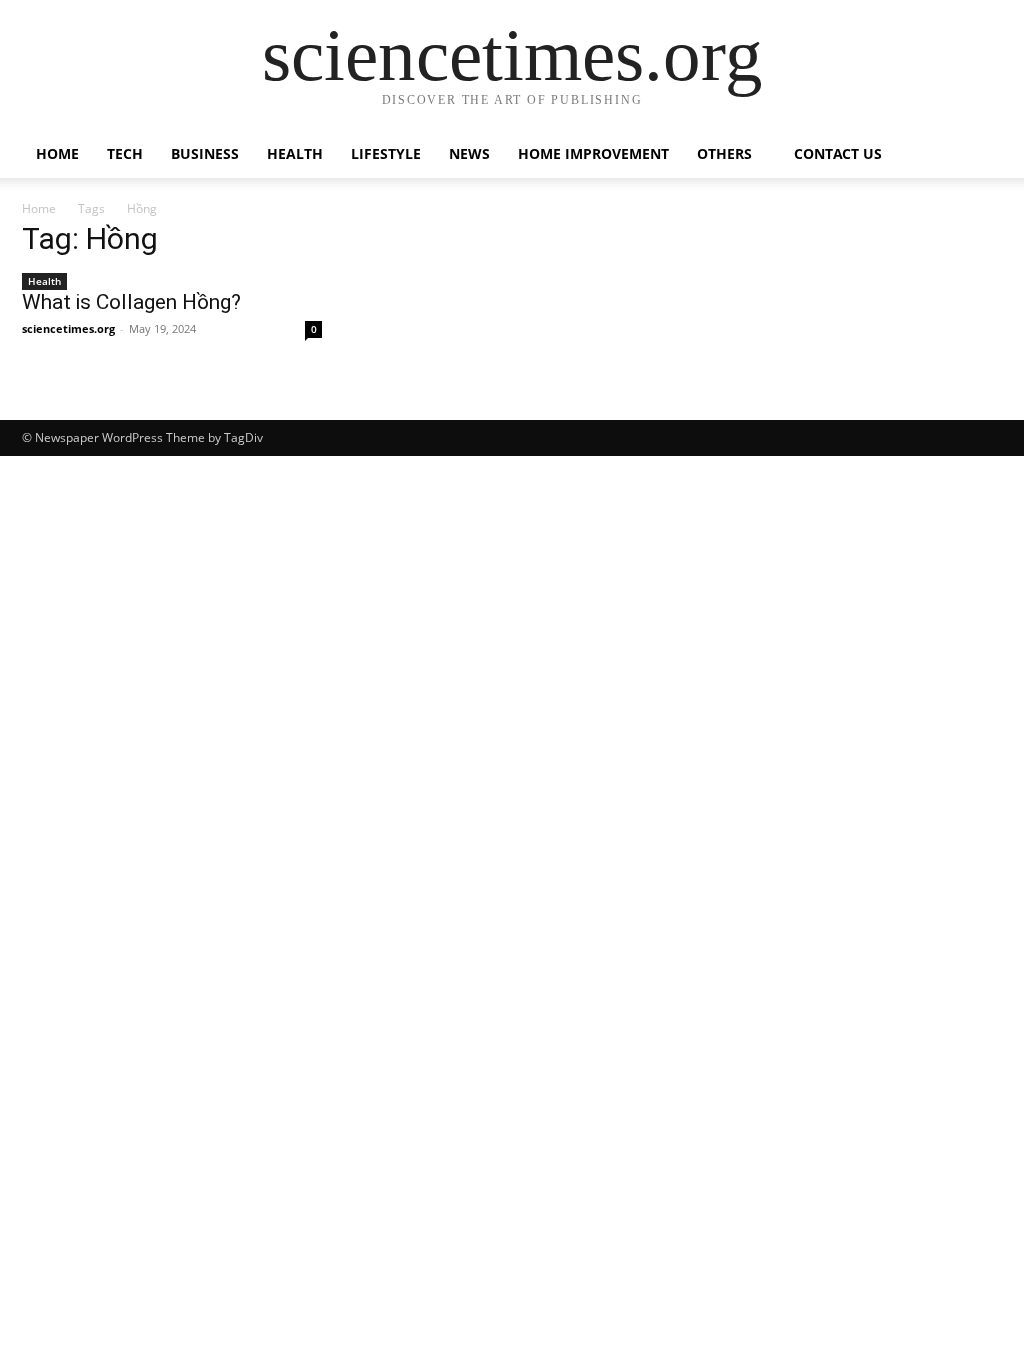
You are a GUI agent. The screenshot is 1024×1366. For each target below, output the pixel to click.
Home (57, 153)
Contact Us (838, 153)
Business (205, 153)
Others (724, 153)
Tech (125, 153)
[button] (978, 155)
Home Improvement (593, 153)
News (469, 153)
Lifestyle (386, 153)
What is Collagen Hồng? (131, 302)
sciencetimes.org (68, 328)
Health (295, 153)
